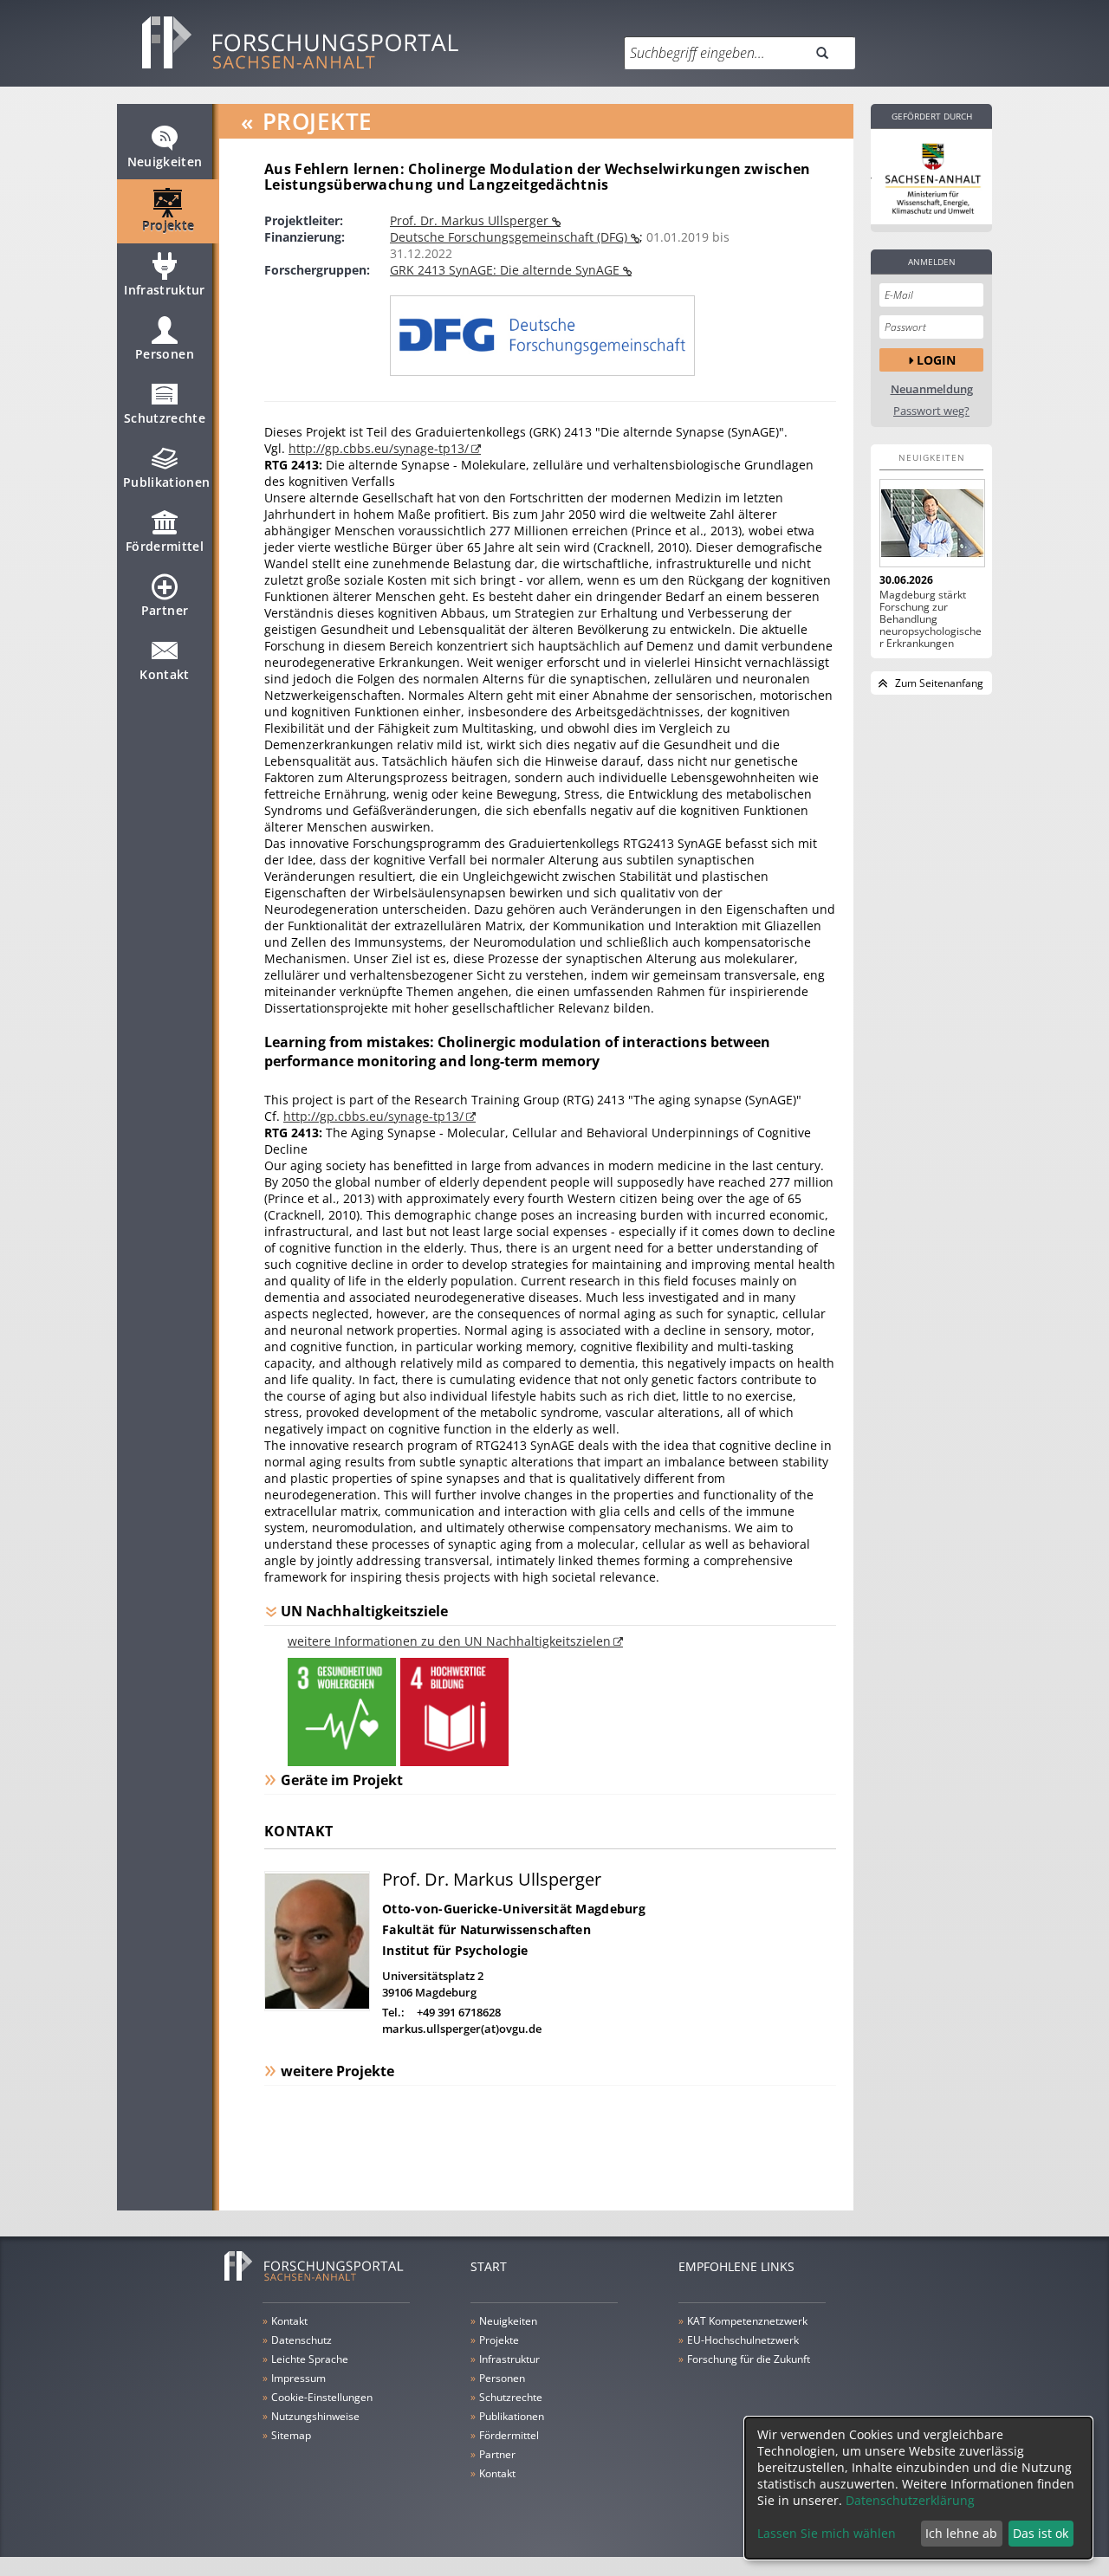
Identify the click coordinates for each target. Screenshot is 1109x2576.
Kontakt (164, 674)
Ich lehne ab (961, 2533)
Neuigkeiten (165, 162)
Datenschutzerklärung (910, 2500)
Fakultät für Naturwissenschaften (486, 1929)
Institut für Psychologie (455, 1950)
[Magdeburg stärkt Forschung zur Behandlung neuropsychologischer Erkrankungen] (931, 523)
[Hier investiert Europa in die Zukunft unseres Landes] (931, 177)
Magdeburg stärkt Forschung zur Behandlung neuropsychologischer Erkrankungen (931, 619)
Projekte (169, 226)
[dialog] (918, 2488)
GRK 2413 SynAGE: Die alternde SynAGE (506, 270)
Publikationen (167, 482)
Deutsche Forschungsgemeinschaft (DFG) (510, 237)
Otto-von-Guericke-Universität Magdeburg (514, 1909)
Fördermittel (165, 546)
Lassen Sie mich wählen (827, 2533)
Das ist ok (1041, 2533)
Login (936, 360)
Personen (165, 354)
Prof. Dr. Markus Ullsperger (471, 220)
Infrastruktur (165, 290)
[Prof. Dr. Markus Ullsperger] (317, 2006)
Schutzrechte (165, 418)
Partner (165, 610)
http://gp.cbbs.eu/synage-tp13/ (379, 448)
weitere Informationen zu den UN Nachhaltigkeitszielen (449, 1641)
